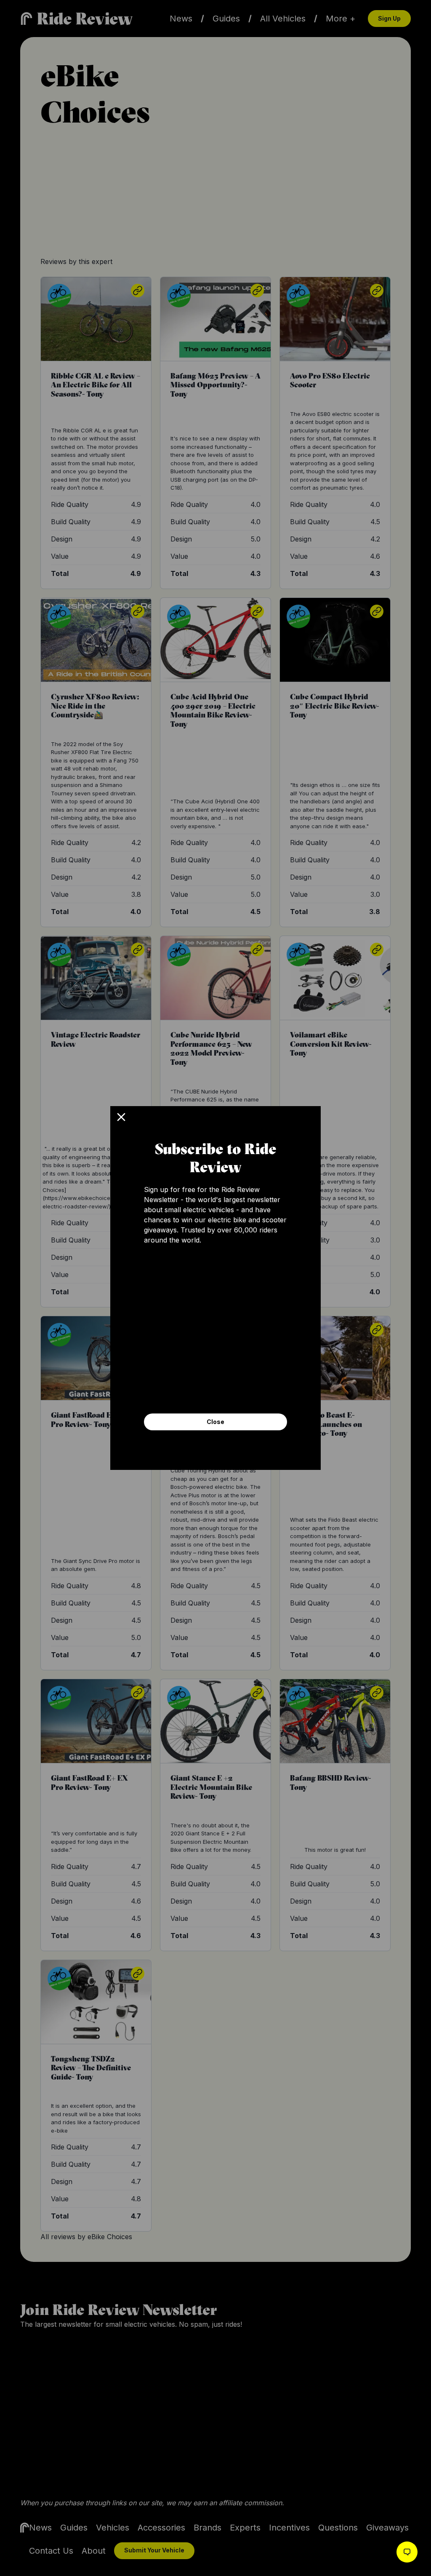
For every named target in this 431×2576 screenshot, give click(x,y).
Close (215, 1422)
